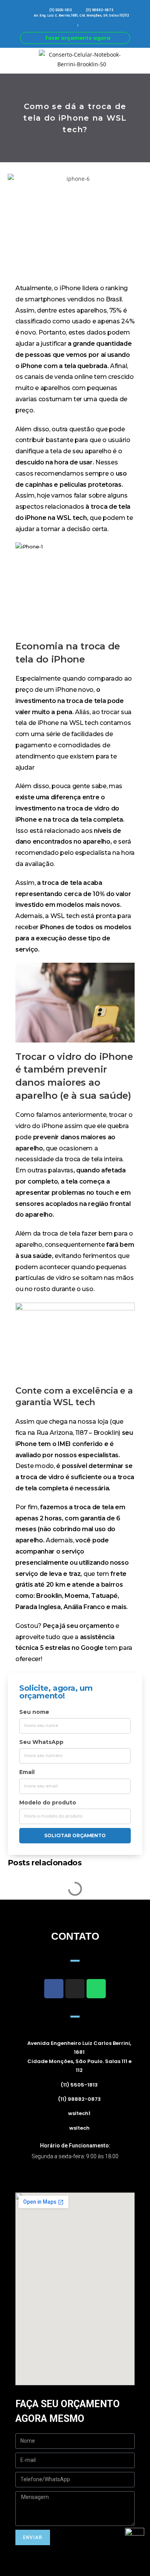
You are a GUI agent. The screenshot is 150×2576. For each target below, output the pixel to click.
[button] (5, 60)
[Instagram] (75, 1989)
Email (27, 1772)
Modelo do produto (48, 1803)
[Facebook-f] (54, 1989)
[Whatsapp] (96, 1989)
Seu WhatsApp (41, 1742)
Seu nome (34, 1712)
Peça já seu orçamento (79, 1626)
